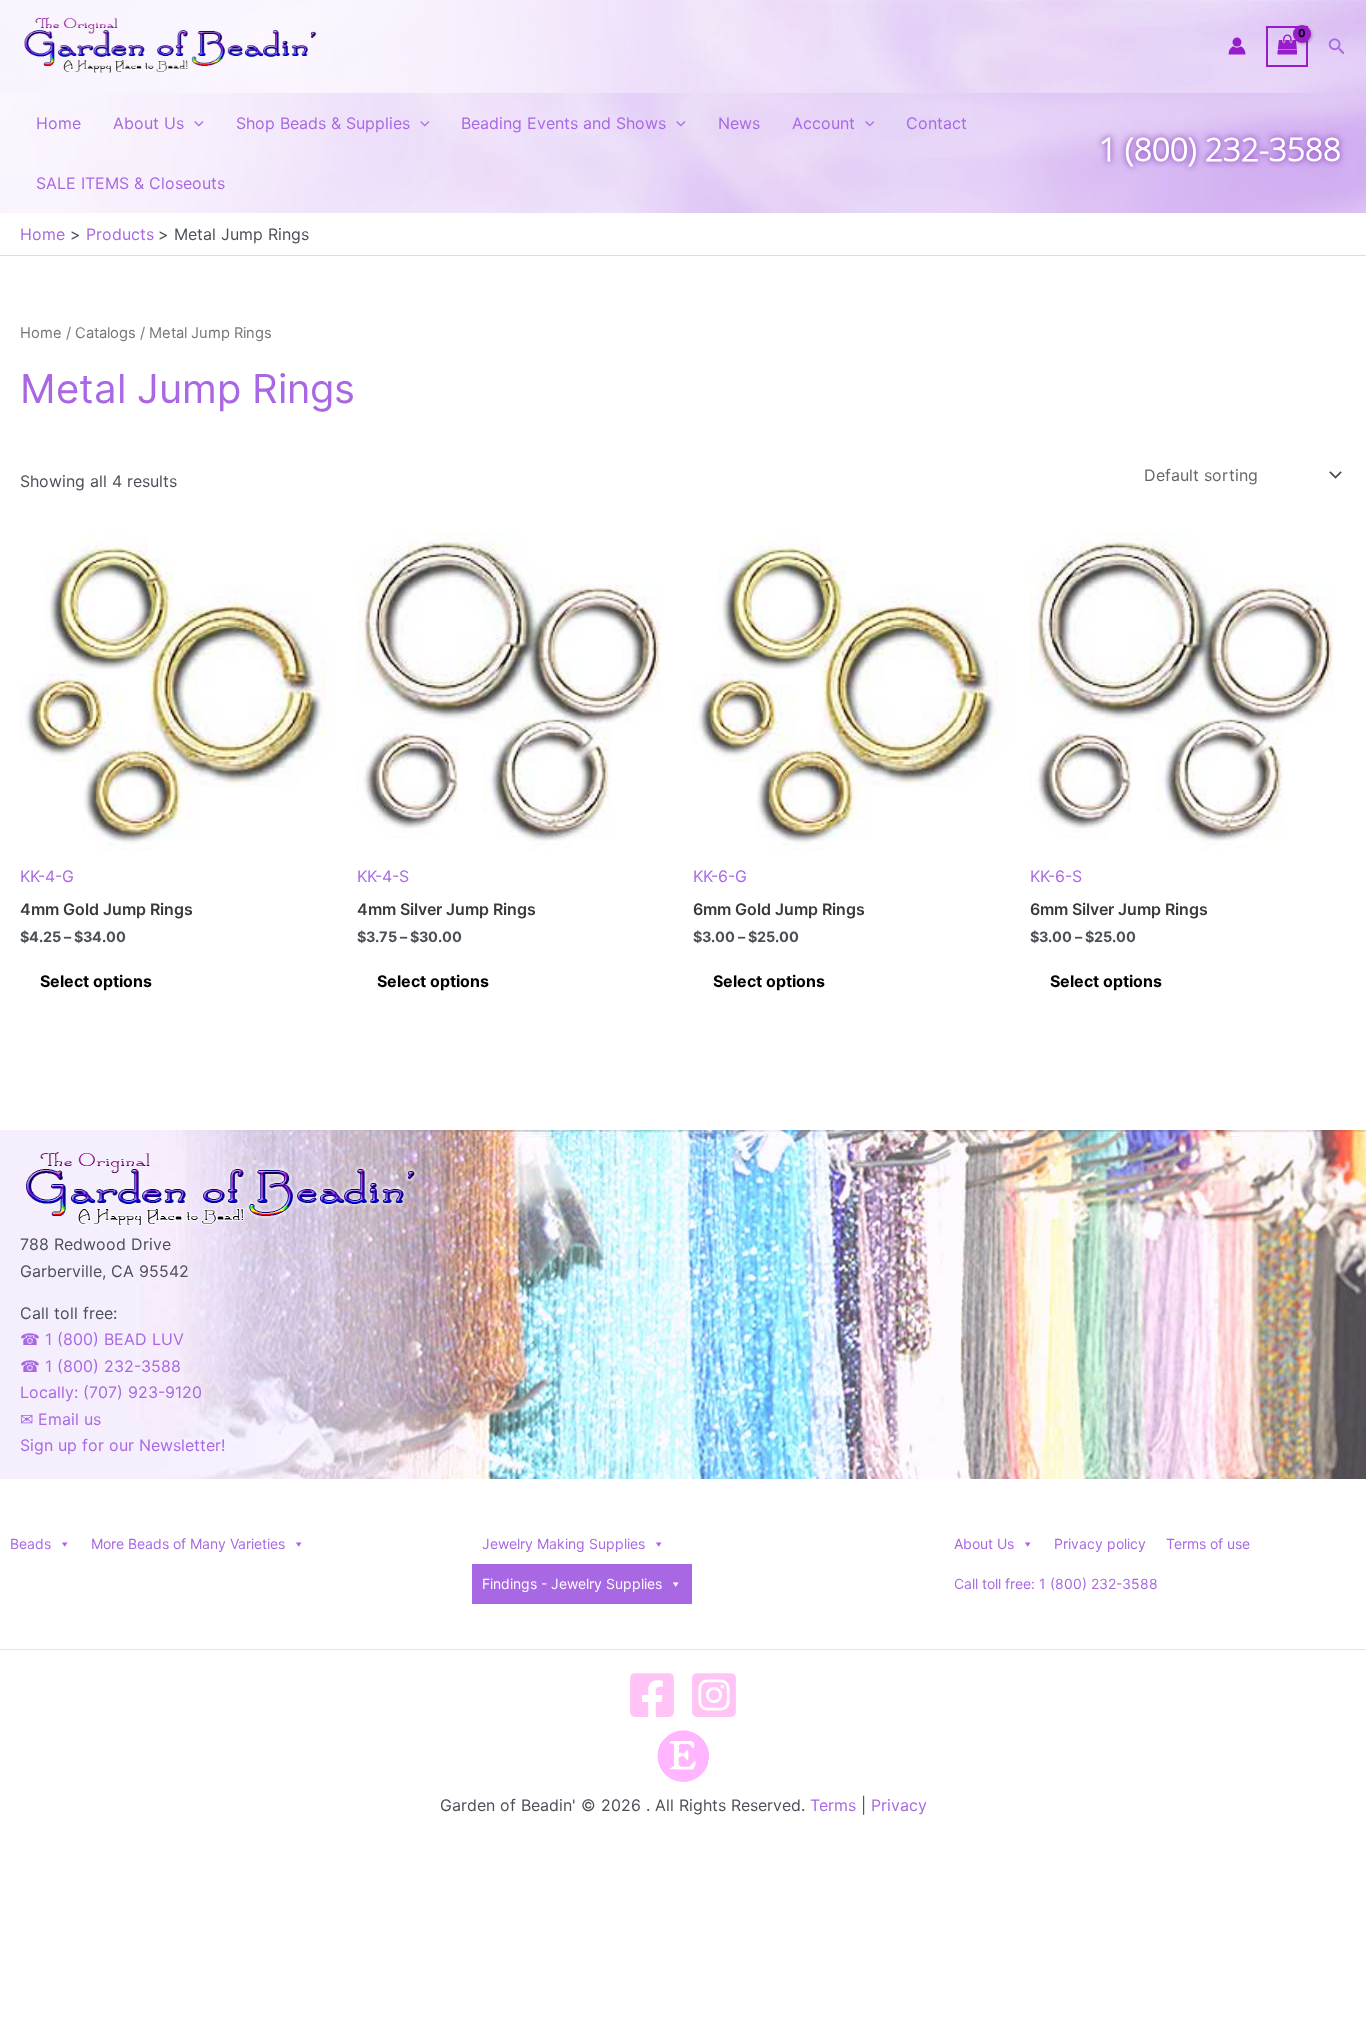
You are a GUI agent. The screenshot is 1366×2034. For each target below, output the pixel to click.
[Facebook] (652, 1695)
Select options (96, 981)
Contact (936, 123)
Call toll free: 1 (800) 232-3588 (1056, 1583)
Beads (30, 1543)
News (739, 123)
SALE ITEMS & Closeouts (130, 183)
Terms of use (1208, 1543)
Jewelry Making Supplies (563, 1543)
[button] (1337, 46)
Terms (833, 1805)
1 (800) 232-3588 (1220, 148)
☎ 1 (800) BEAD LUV (102, 1339)
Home (58, 123)
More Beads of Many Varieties (188, 1543)
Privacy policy (1100, 1543)
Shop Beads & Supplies (323, 123)
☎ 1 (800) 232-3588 (100, 1366)
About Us (148, 123)
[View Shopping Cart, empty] (1287, 46)
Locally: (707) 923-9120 (111, 1392)
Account (823, 123)
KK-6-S (1056, 876)
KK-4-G (47, 876)
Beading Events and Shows (563, 123)
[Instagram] (714, 1695)
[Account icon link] (1237, 46)
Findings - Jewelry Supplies (572, 1583)
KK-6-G (720, 876)
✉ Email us (60, 1419)
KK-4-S (383, 876)
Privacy (899, 1805)
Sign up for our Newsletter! (122, 1445)
